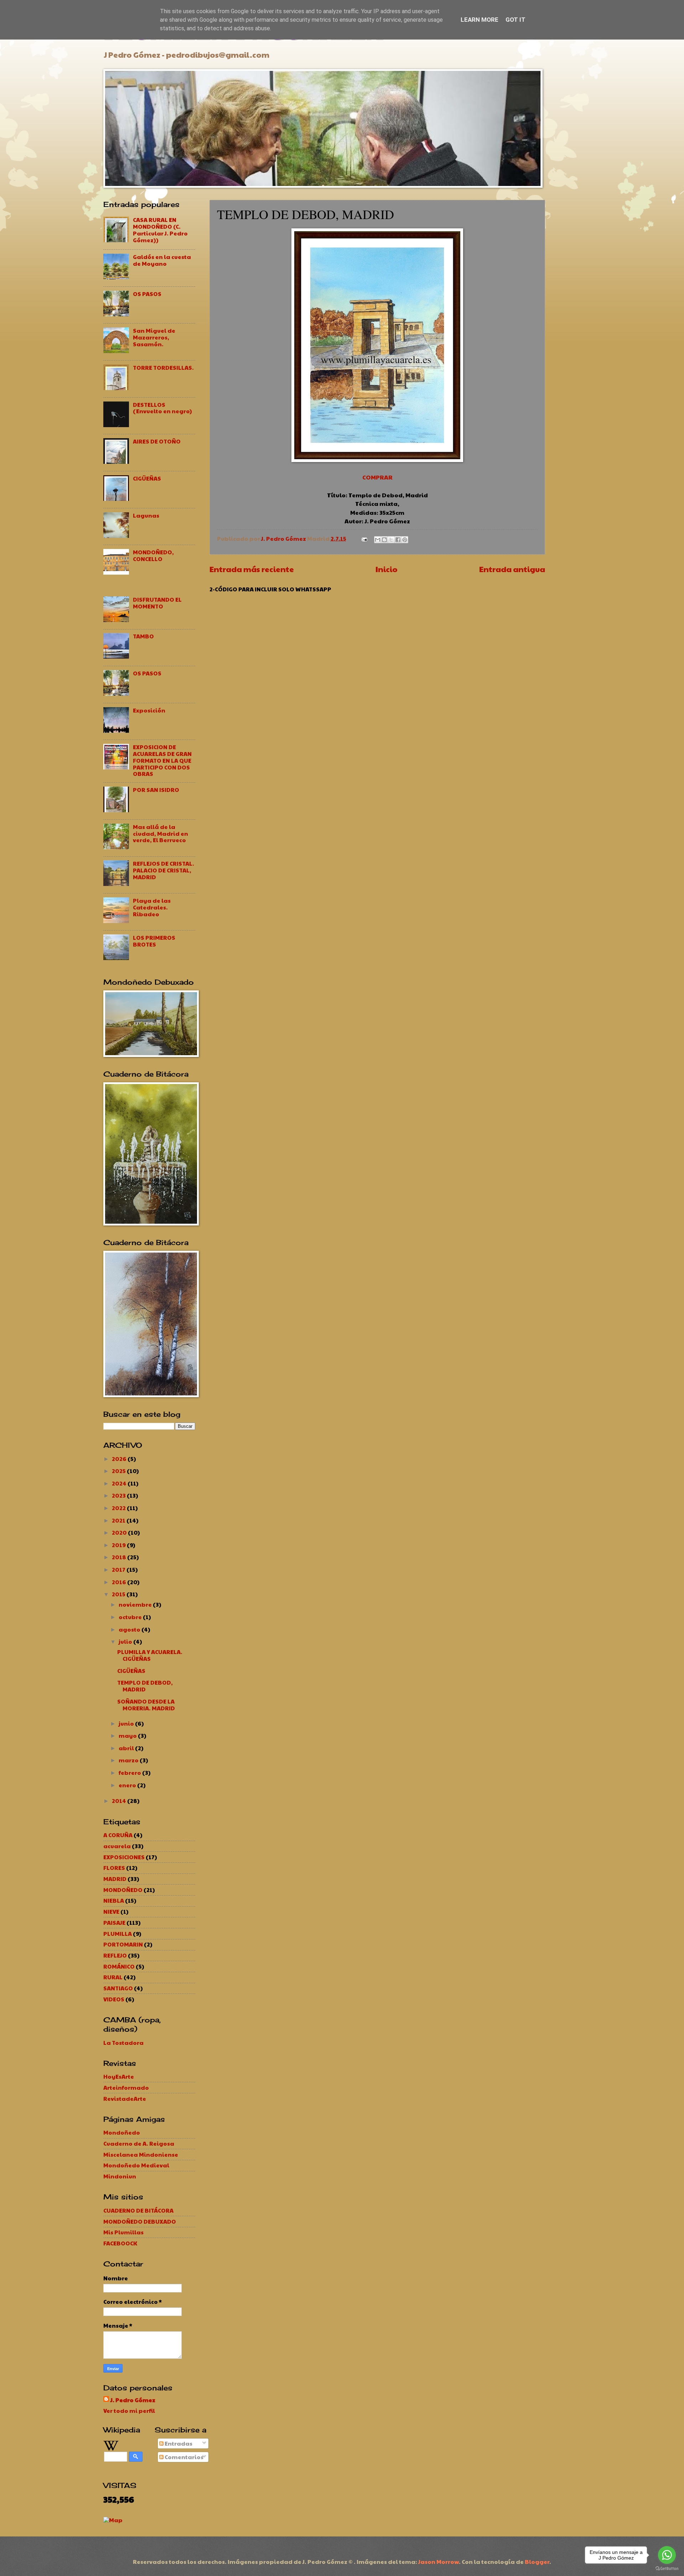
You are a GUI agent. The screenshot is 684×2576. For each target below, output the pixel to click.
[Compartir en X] (391, 540)
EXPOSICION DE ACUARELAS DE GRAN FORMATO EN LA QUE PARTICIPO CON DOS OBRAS (162, 760)
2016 (120, 1582)
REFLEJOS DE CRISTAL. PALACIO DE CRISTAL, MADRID (164, 870)
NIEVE (111, 1911)
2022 (119, 1508)
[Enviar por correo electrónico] (378, 540)
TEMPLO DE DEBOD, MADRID (145, 1686)
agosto (130, 1629)
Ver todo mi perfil (129, 2411)
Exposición (149, 710)
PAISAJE (114, 1922)
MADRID (115, 1879)
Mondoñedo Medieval (136, 2165)
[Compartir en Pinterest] (405, 540)
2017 (119, 1569)
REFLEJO (115, 1955)
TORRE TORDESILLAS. (163, 367)
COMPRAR (377, 477)
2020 (120, 1532)
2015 (119, 1594)
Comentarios (183, 2457)
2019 (119, 1545)
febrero (130, 1772)
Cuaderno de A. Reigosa (139, 2143)
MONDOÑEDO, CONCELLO (153, 555)
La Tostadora (123, 2043)
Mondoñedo (122, 2132)
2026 (120, 1459)
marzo (129, 1760)
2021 (119, 1520)
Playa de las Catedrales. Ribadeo (152, 907)
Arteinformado (126, 2087)
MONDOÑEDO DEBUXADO (140, 2221)
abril (127, 1748)
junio (127, 1723)
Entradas (178, 2443)
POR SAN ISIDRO (156, 790)
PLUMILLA (118, 1934)
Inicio (387, 569)
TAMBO (143, 636)
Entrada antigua (512, 569)
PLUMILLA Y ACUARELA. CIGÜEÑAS (150, 1655)
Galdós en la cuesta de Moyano (162, 260)
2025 (119, 1471)
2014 (120, 1801)
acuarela (117, 1846)
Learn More (480, 20)
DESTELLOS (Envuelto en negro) (162, 408)
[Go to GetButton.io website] (667, 2569)
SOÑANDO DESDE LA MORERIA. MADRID (146, 1705)
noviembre (136, 1604)
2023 (119, 1495)
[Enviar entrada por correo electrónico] (364, 538)
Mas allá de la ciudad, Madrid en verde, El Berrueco (160, 833)
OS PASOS (147, 294)
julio (126, 1641)
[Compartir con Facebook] (398, 540)
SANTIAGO (118, 1988)
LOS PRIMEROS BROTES (154, 941)
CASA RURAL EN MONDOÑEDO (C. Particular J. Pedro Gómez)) (160, 230)
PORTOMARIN (123, 1944)
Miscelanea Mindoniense (141, 2154)
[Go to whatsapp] (667, 2555)
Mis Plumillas (123, 2232)
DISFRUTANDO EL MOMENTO (157, 603)
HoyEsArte (119, 2076)
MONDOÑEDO (123, 1890)
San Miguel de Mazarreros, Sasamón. (154, 337)
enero (128, 1785)
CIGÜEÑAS (147, 478)
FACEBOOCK (120, 2243)
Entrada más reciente (252, 569)
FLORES (114, 1868)
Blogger (537, 2562)
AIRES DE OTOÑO (157, 441)
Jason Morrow (439, 2562)
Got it (515, 20)
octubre (131, 1617)
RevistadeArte (125, 2098)
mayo (128, 1735)
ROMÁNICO (119, 1966)
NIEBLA (114, 1900)
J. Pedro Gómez (133, 2400)
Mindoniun (120, 2176)
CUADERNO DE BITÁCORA (138, 2210)
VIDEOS (114, 1999)
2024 (120, 1483)
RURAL (113, 1977)
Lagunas (146, 515)
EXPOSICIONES (124, 1857)
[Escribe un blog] (384, 540)
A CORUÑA (118, 1835)
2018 (120, 1557)
